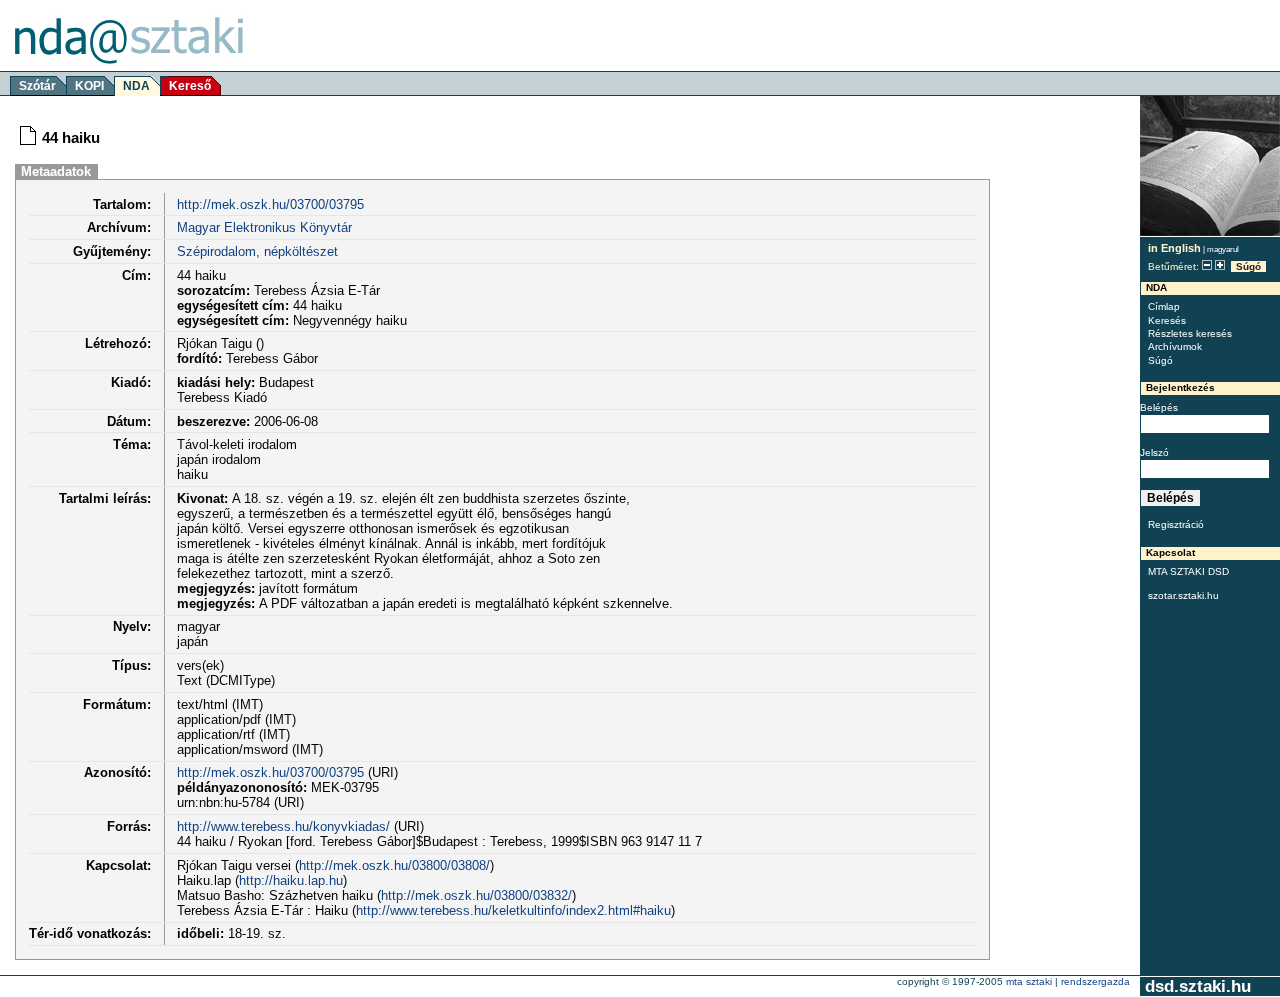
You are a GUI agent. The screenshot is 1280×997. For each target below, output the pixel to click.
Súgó (1248, 266)
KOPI (89, 86)
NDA (136, 86)
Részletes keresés (1190, 333)
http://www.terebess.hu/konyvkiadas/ (283, 826)
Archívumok (1175, 346)
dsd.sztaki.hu (1198, 986)
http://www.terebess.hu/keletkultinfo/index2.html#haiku (513, 910)
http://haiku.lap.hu (291, 880)
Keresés (1167, 320)
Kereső (190, 86)
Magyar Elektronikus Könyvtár (264, 227)
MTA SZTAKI (1029, 981)
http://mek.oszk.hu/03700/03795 (270, 204)
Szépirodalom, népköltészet (257, 251)
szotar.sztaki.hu (1183, 595)
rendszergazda (1095, 981)
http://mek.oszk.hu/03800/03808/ (394, 865)
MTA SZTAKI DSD (1188, 571)
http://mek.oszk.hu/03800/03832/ (476, 895)
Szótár (37, 86)
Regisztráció (1176, 524)
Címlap (1164, 306)
